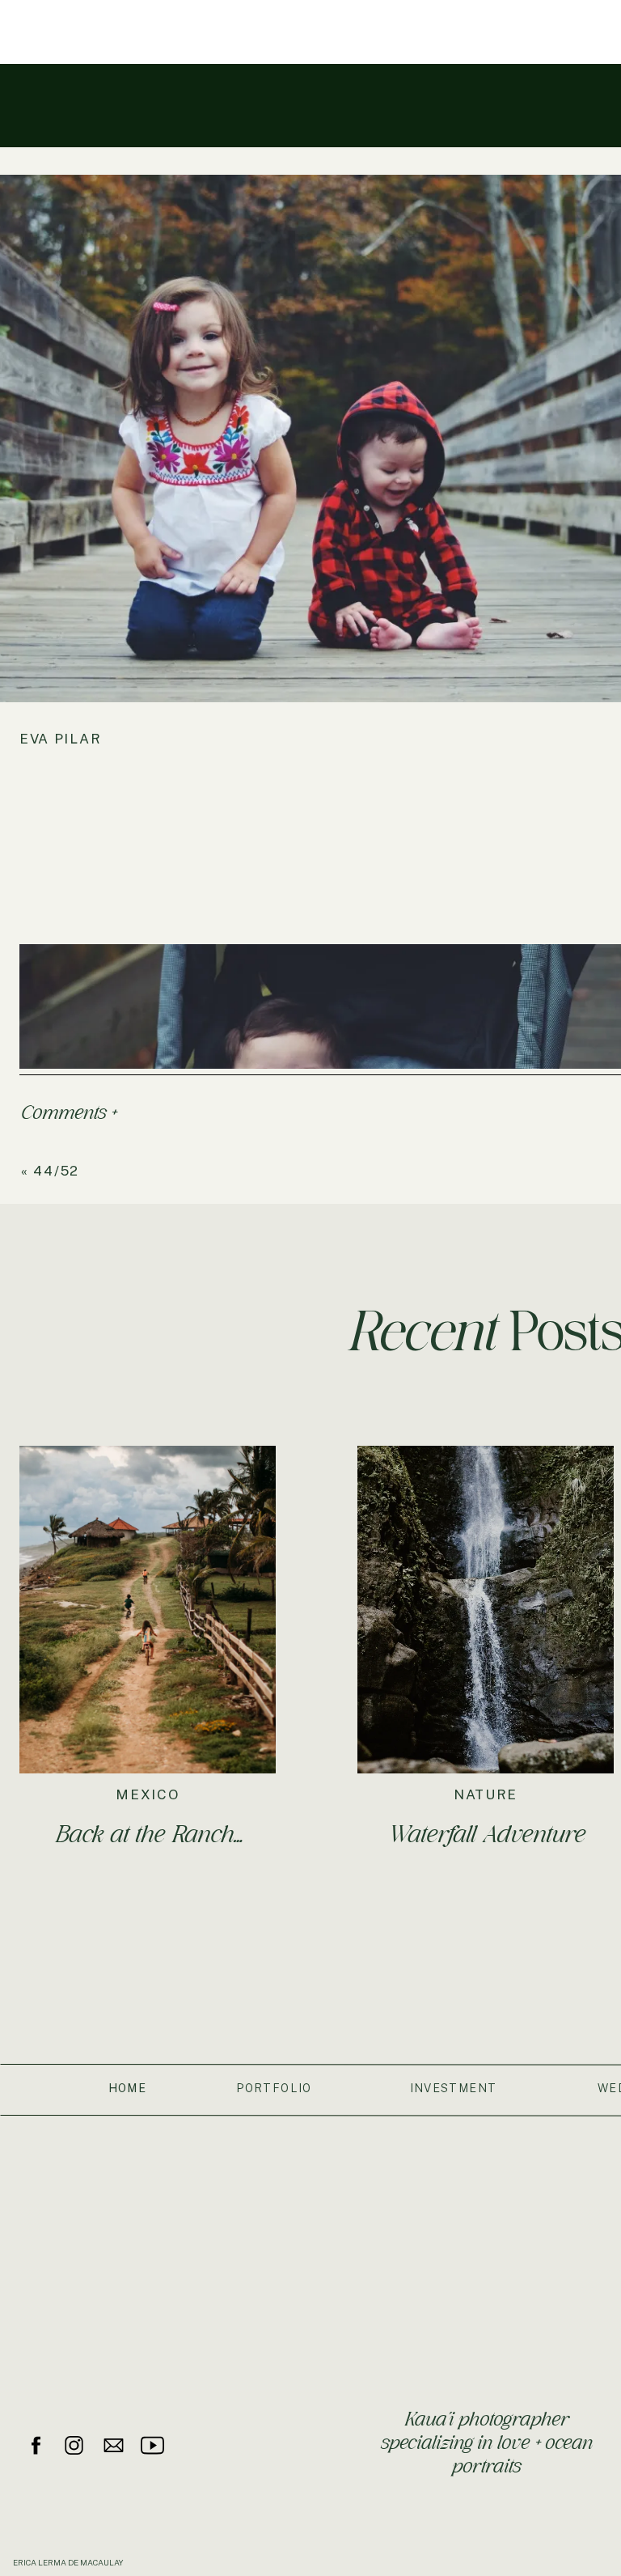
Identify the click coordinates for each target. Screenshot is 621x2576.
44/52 (56, 1171)
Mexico (147, 1794)
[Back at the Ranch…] (148, 1610)
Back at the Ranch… (148, 1834)
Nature (486, 1794)
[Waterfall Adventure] (486, 1610)
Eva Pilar (60, 739)
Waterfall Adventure (486, 1834)
